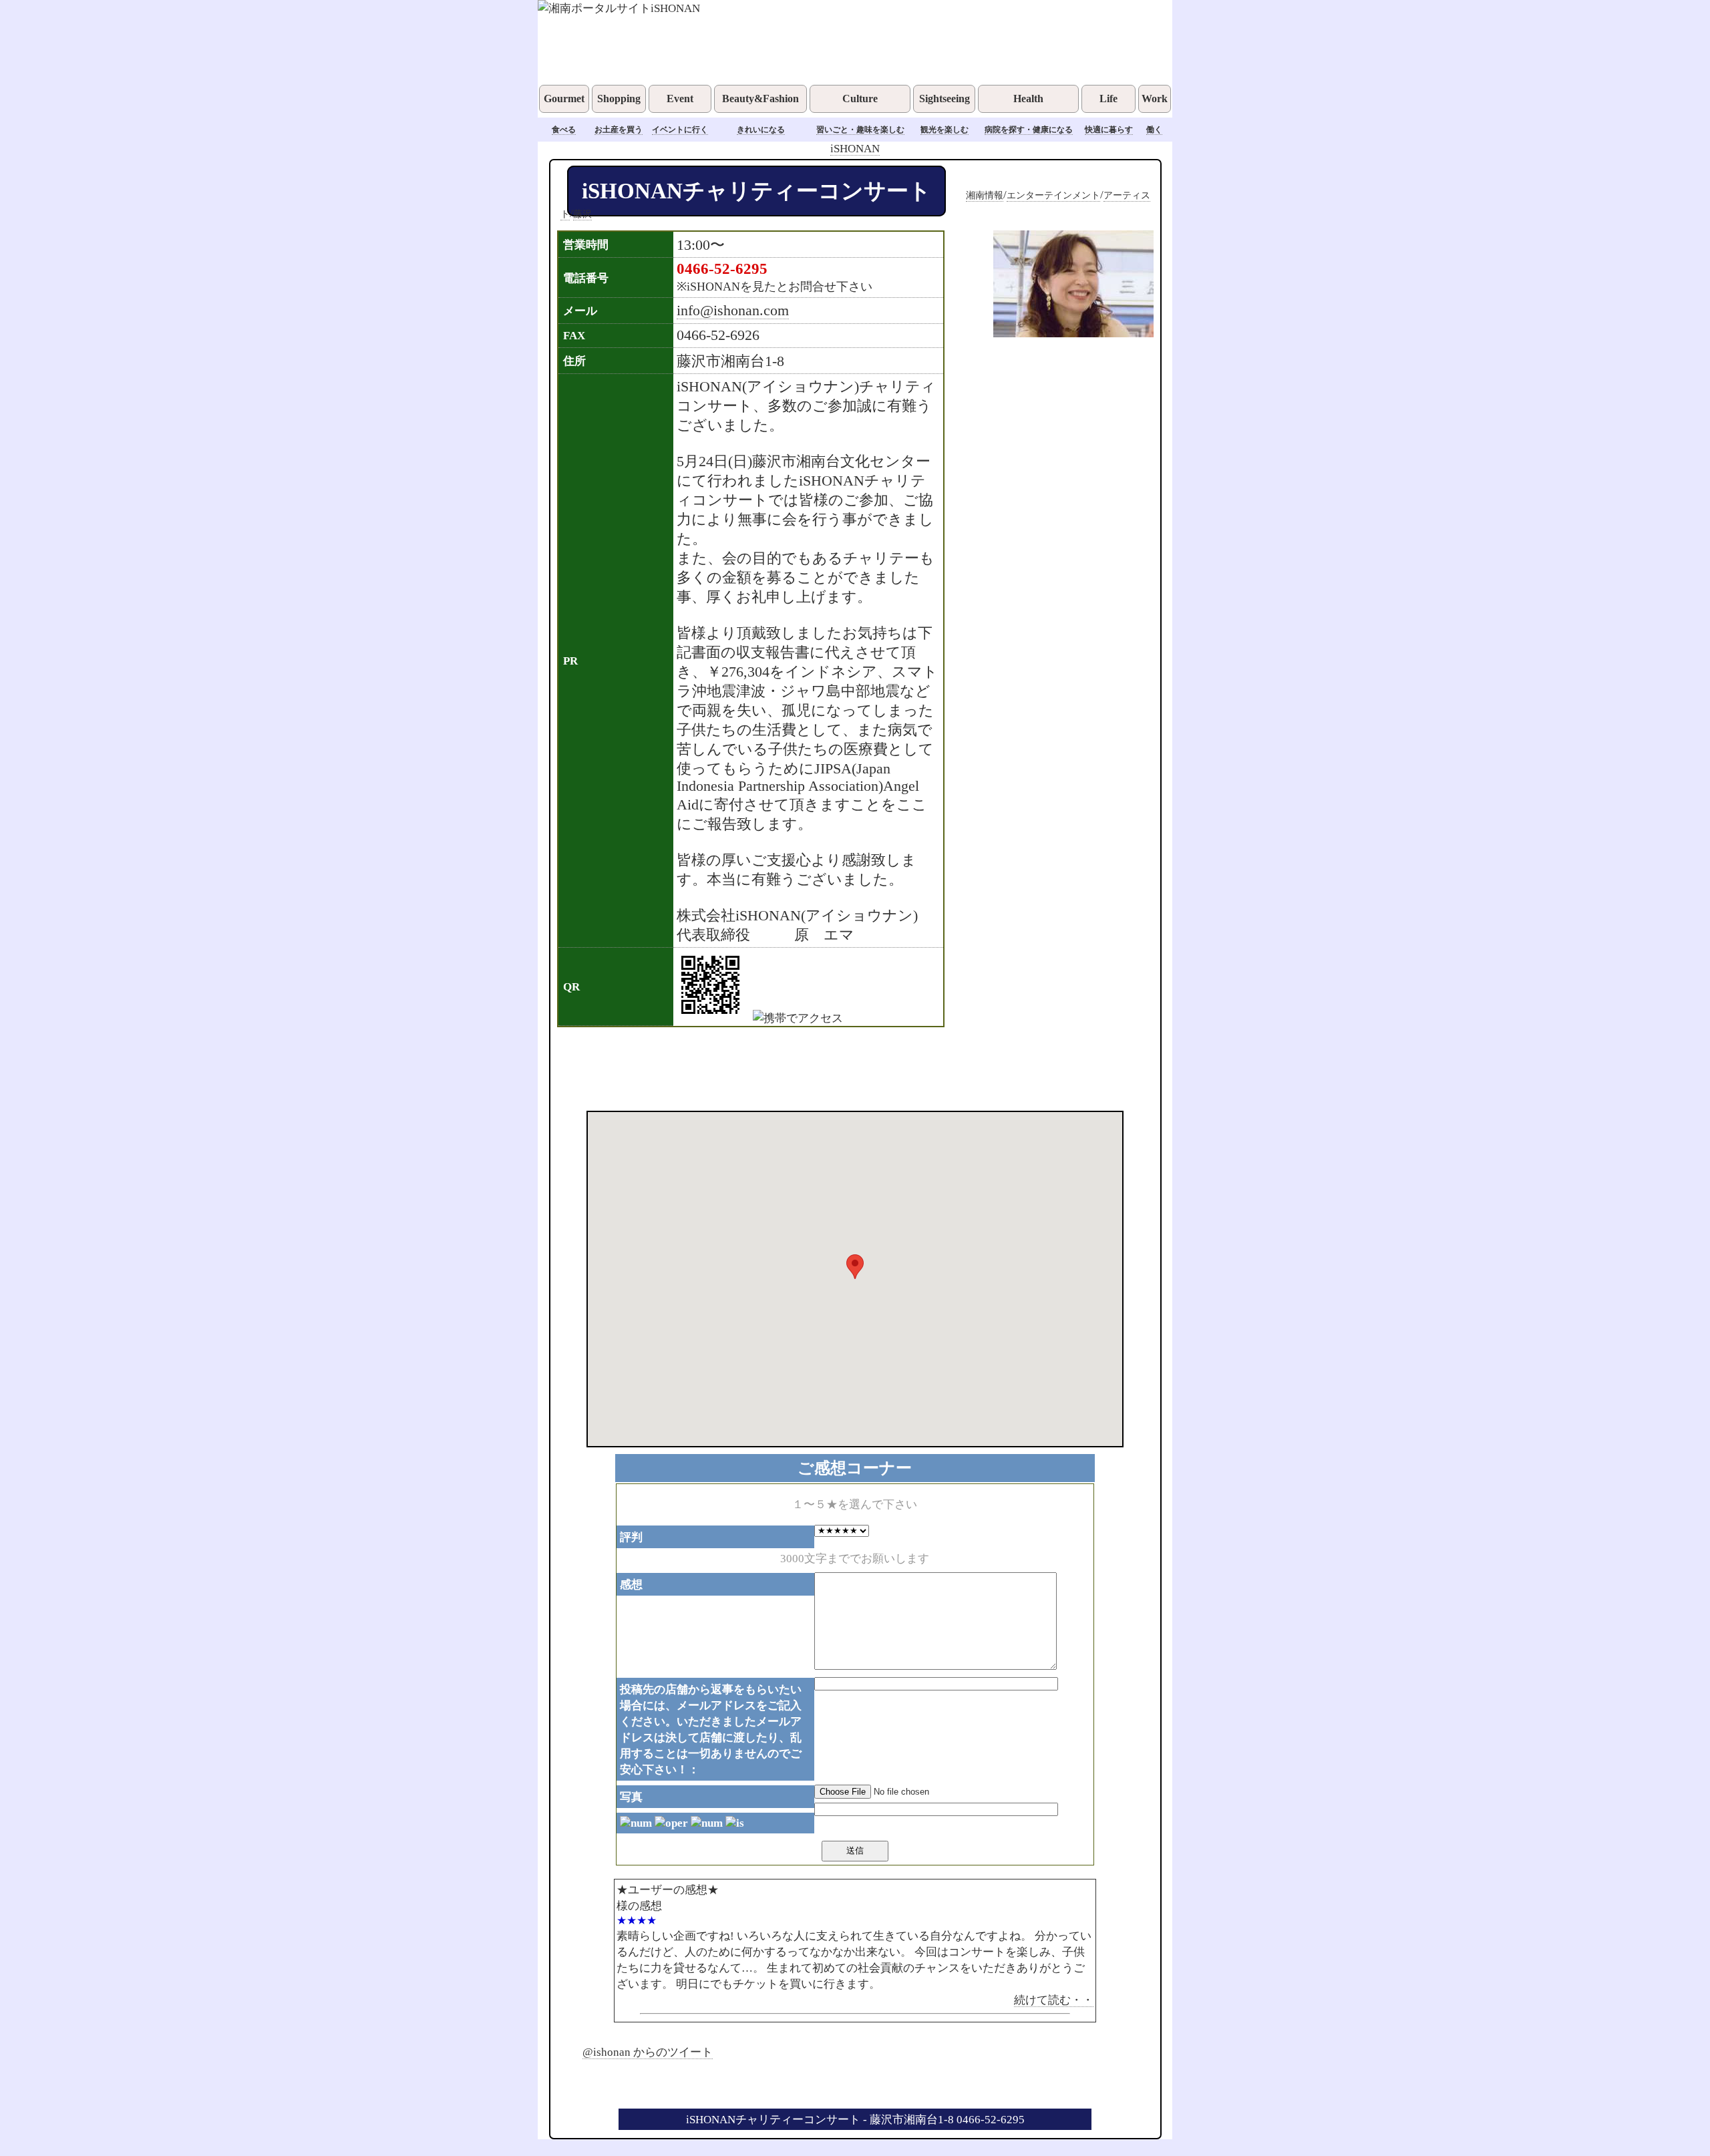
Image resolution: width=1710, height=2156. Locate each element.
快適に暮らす (1109, 130)
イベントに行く (680, 130)
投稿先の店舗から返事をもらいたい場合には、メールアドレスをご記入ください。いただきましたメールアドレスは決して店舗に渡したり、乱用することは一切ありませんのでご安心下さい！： (711, 1729)
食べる (564, 130)
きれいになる (761, 130)
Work (1155, 99)
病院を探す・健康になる (1029, 130)
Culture (860, 99)
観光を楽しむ (945, 130)
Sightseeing (945, 99)
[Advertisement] (838, 1067)
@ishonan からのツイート (648, 2052)
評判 (631, 1537)
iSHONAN (855, 148)
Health (1028, 99)
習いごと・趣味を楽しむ (860, 130)
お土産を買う (619, 130)
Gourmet (564, 99)
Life (1108, 99)
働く (1154, 130)
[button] (855, 1267)
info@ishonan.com (733, 311)
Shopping (619, 99)
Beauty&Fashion (760, 99)
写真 (631, 1797)
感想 (631, 1584)
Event (680, 99)
